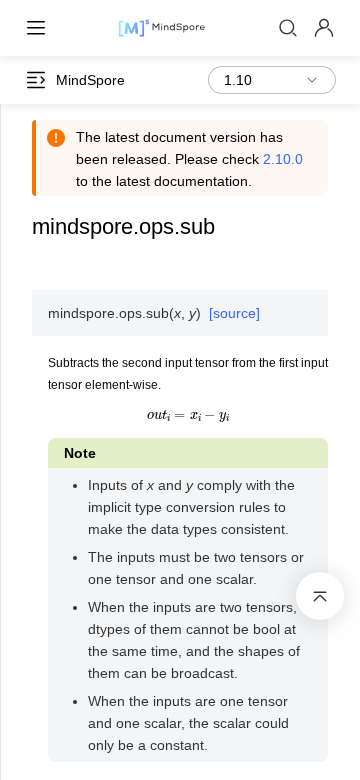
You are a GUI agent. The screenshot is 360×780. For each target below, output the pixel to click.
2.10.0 (283, 159)
